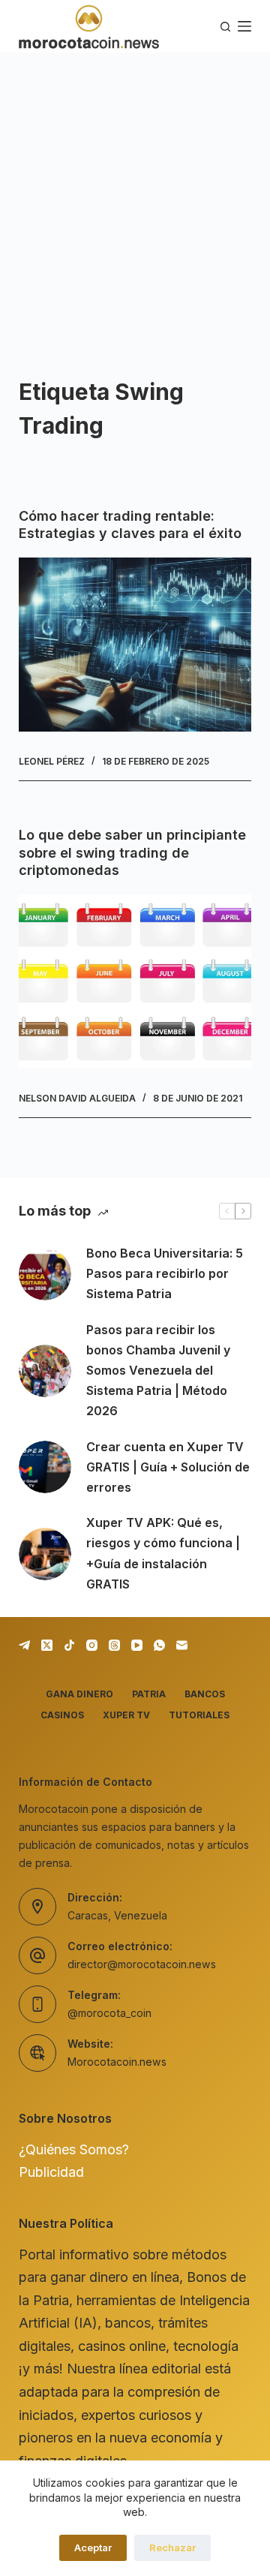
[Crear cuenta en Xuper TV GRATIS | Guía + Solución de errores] (45, 1467)
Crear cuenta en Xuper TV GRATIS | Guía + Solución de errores (168, 1467)
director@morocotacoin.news (142, 1964)
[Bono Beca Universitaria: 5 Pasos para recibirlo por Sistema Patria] (45, 1274)
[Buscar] (225, 27)
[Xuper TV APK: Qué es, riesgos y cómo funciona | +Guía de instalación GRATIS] (45, 1554)
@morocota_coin (109, 2013)
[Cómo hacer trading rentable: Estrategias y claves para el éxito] (135, 645)
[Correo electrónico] (182, 1645)
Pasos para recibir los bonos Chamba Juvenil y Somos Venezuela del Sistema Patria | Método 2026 (158, 1371)
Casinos (62, 1715)
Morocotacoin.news (117, 2062)
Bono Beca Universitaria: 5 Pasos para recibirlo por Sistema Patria (165, 1273)
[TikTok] (69, 1645)
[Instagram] (92, 1645)
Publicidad (51, 2172)
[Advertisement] (135, 195)
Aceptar (93, 2547)
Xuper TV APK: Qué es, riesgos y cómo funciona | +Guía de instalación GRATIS (163, 1553)
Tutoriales (199, 1715)
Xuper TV (126, 1715)
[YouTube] (137, 1645)
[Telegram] (24, 1645)
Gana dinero (79, 1694)
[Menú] (244, 26)
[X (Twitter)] (47, 1645)
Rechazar (172, 2547)
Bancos (205, 1694)
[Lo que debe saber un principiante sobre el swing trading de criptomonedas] (135, 981)
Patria (149, 1694)
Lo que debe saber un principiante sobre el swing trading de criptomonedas (132, 852)
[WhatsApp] (159, 1645)
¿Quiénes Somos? (74, 2149)
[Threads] (114, 1645)
